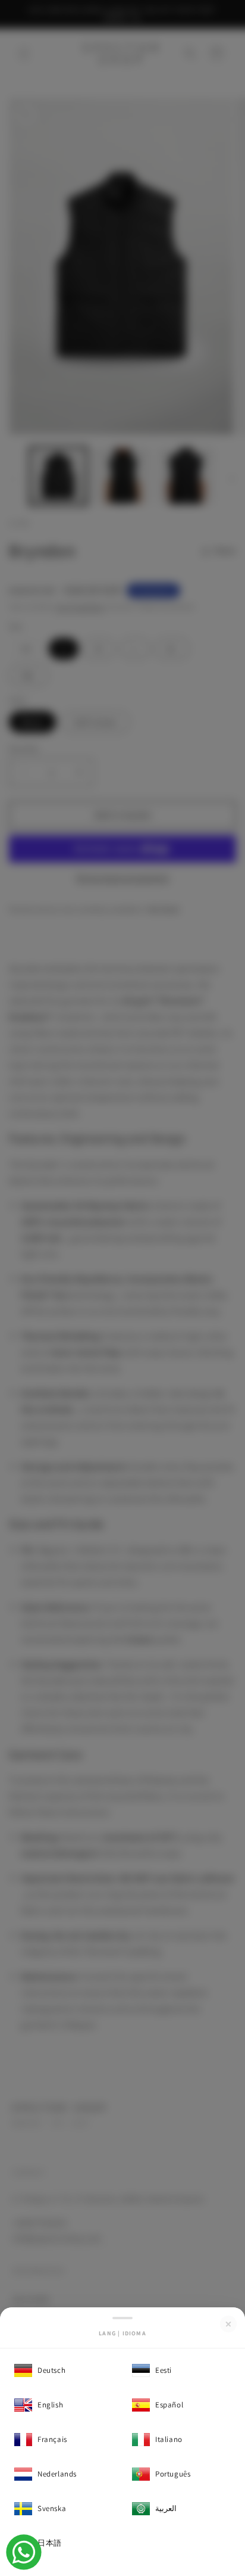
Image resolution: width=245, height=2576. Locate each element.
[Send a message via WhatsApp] (24, 2552)
